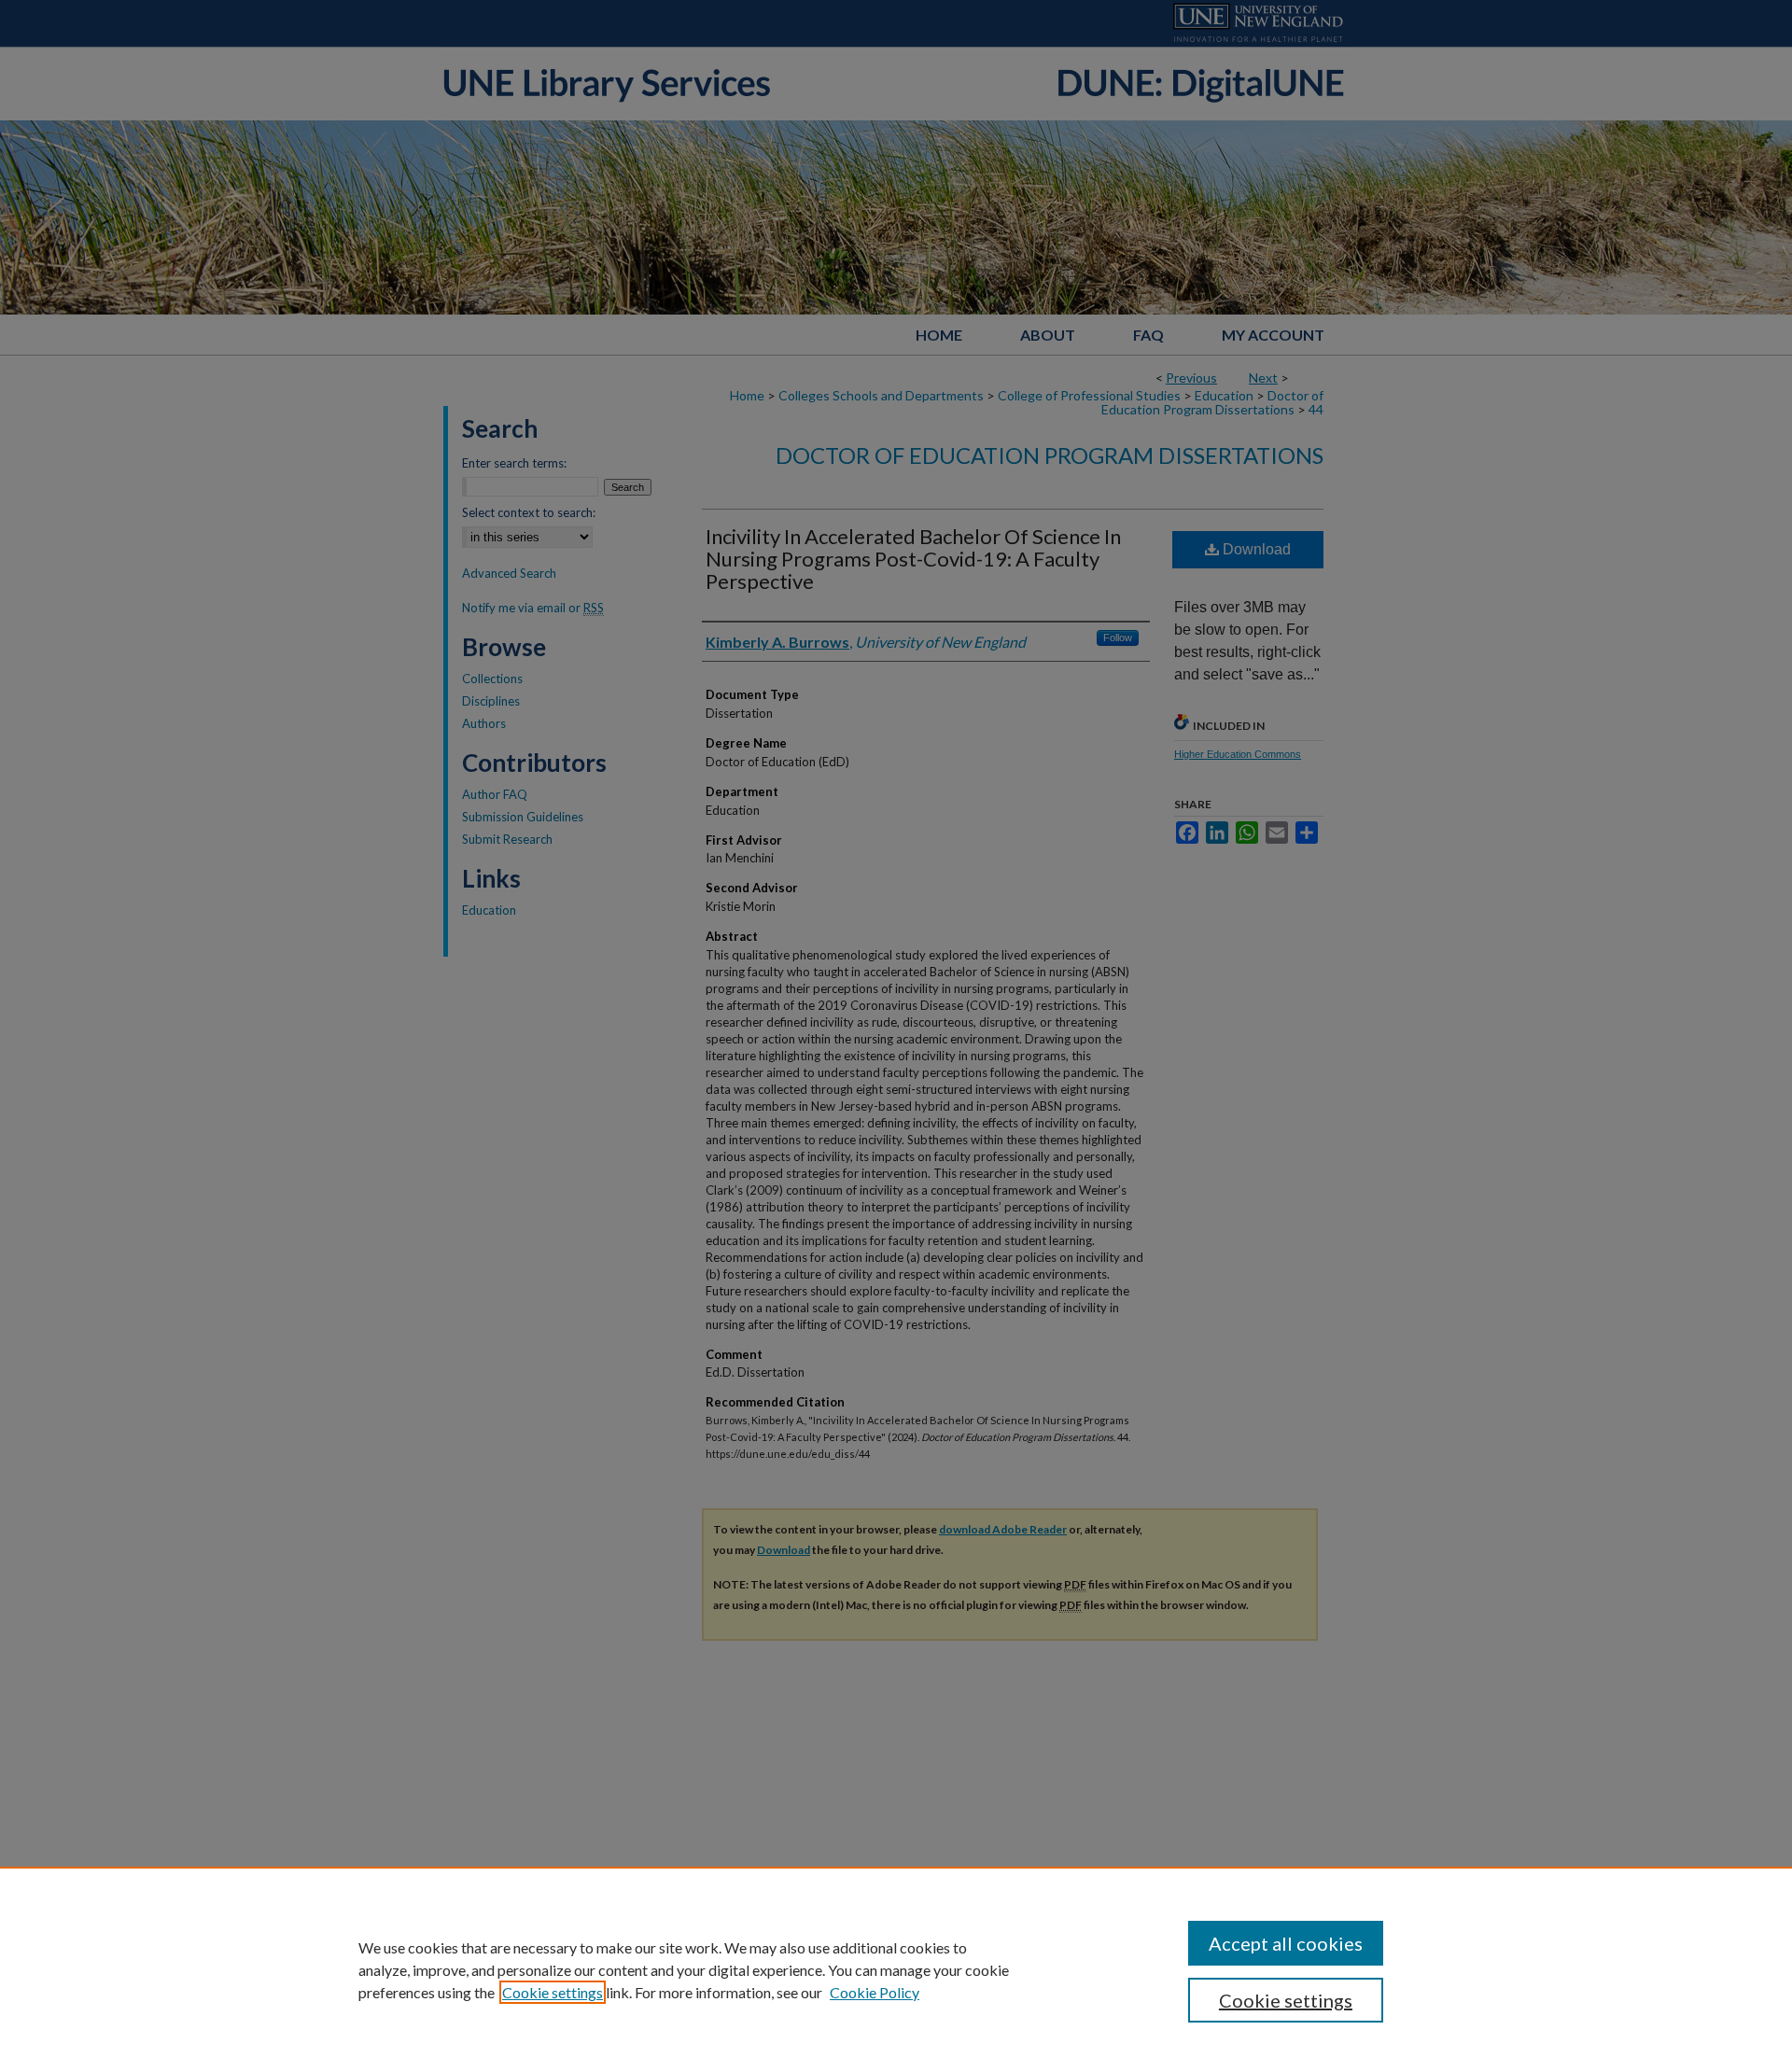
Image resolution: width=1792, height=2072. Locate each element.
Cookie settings (553, 1992)
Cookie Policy (875, 1992)
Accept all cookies (1286, 1943)
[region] (896, 1969)
